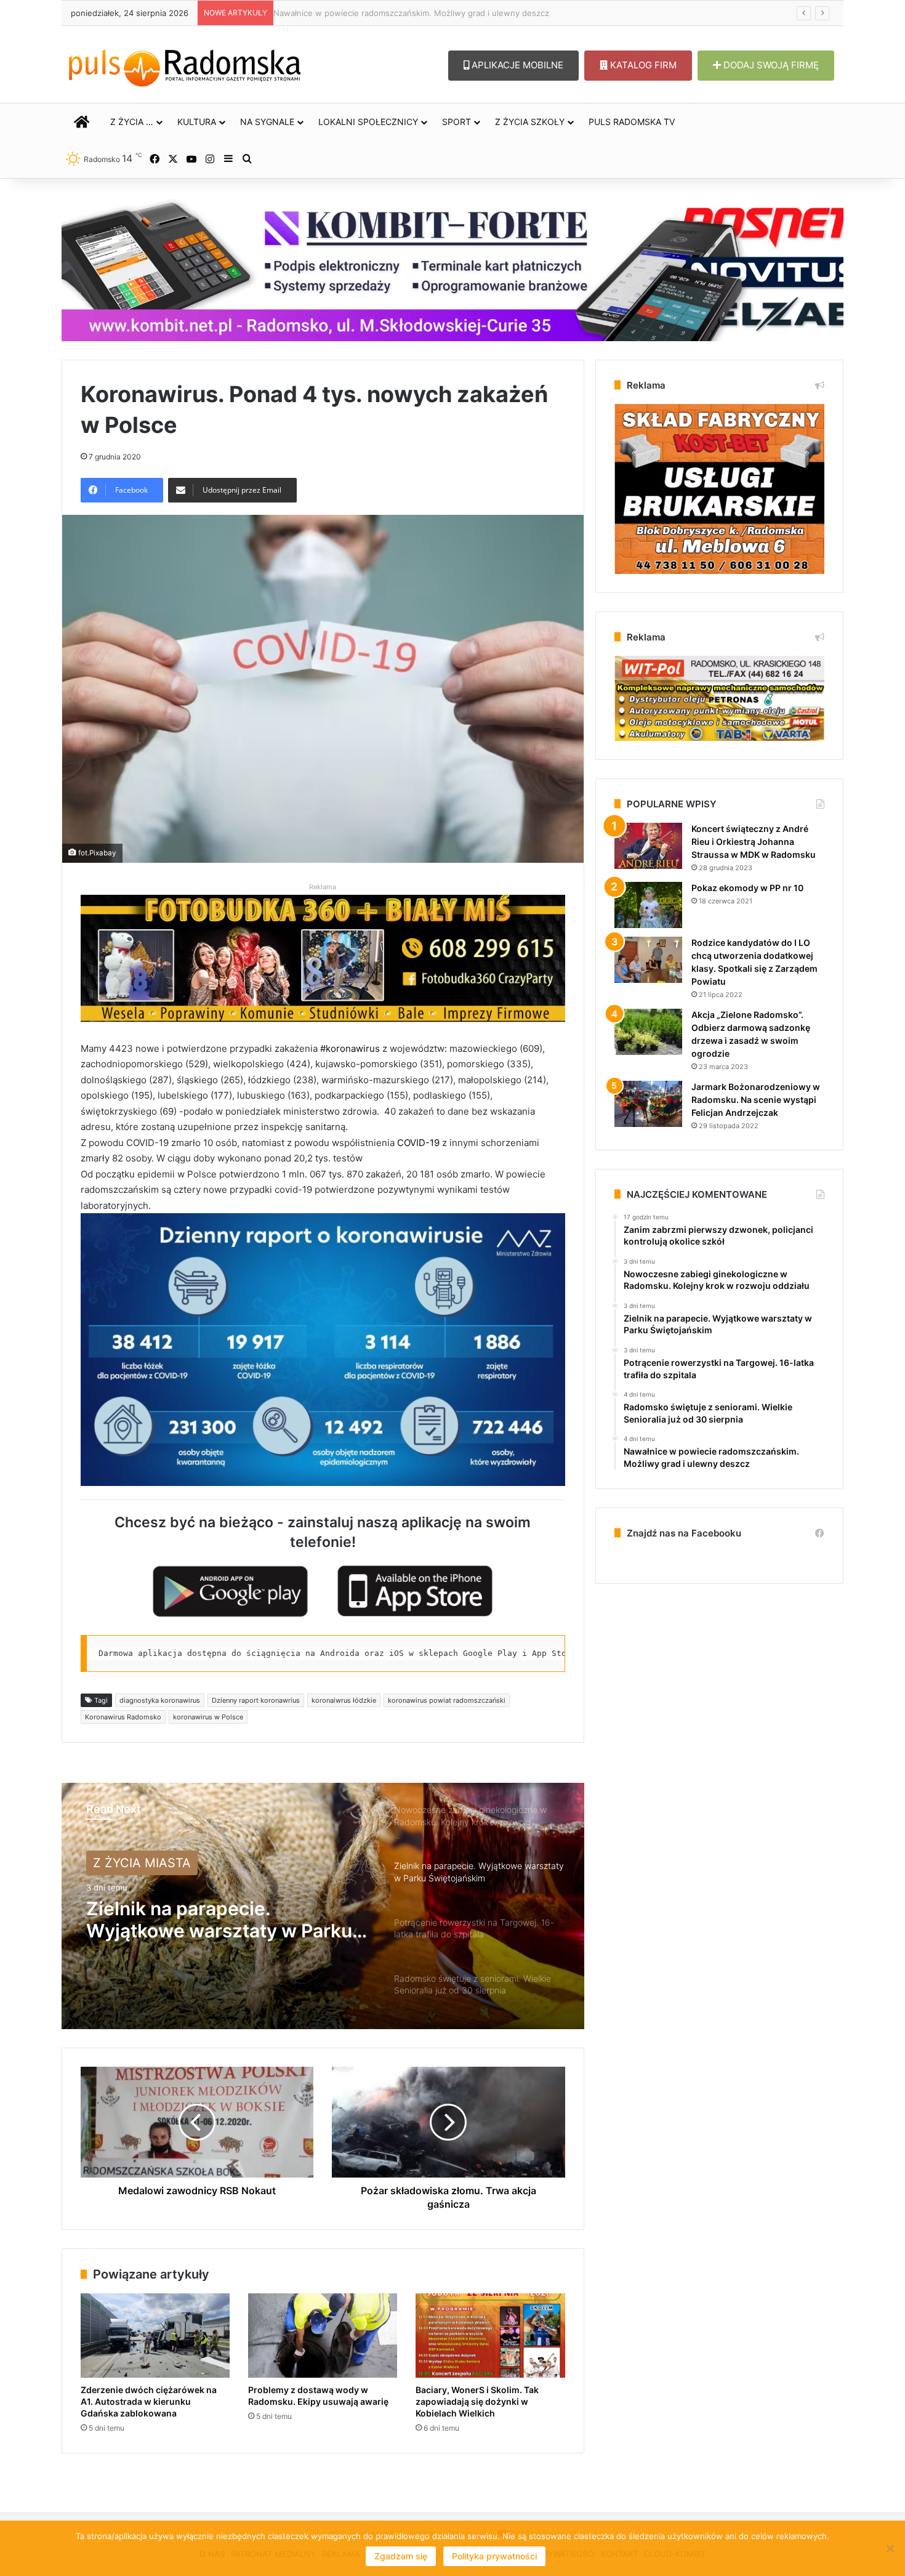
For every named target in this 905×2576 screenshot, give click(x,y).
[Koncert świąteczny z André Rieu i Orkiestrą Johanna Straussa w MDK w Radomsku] (648, 846)
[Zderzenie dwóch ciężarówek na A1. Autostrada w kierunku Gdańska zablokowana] (155, 2336)
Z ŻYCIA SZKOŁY (530, 122)
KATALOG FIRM (642, 65)
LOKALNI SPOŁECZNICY (368, 122)
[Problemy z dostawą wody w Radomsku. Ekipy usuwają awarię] (323, 2336)
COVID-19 (417, 1143)
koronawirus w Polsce (208, 1717)
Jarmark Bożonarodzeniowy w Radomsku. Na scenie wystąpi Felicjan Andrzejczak (756, 1100)
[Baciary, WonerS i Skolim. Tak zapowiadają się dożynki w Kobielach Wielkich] (490, 2336)
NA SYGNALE (267, 122)
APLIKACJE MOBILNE (516, 65)
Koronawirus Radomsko (123, 1717)
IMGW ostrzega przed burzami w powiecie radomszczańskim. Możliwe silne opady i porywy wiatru (465, 13)
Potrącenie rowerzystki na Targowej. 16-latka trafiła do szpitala (210, 1920)
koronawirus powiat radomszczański (447, 1700)
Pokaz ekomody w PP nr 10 (747, 888)
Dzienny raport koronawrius (256, 1700)
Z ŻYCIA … (132, 122)
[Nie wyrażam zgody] (890, 2548)
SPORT (457, 122)
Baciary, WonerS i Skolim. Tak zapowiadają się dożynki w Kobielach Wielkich (477, 2401)
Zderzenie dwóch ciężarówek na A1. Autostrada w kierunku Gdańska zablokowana (149, 2401)
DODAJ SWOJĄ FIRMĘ (770, 65)
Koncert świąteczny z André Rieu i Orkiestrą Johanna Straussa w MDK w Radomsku (754, 842)
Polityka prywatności (494, 2556)
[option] (323, 1906)
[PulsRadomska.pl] (185, 65)
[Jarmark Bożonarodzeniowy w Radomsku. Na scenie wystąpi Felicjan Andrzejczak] (648, 1104)
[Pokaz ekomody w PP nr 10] (648, 905)
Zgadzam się (401, 2556)
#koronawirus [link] (350, 1048)
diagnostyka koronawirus (160, 1700)
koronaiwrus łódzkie (344, 1700)
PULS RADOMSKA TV (632, 122)
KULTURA (197, 122)
